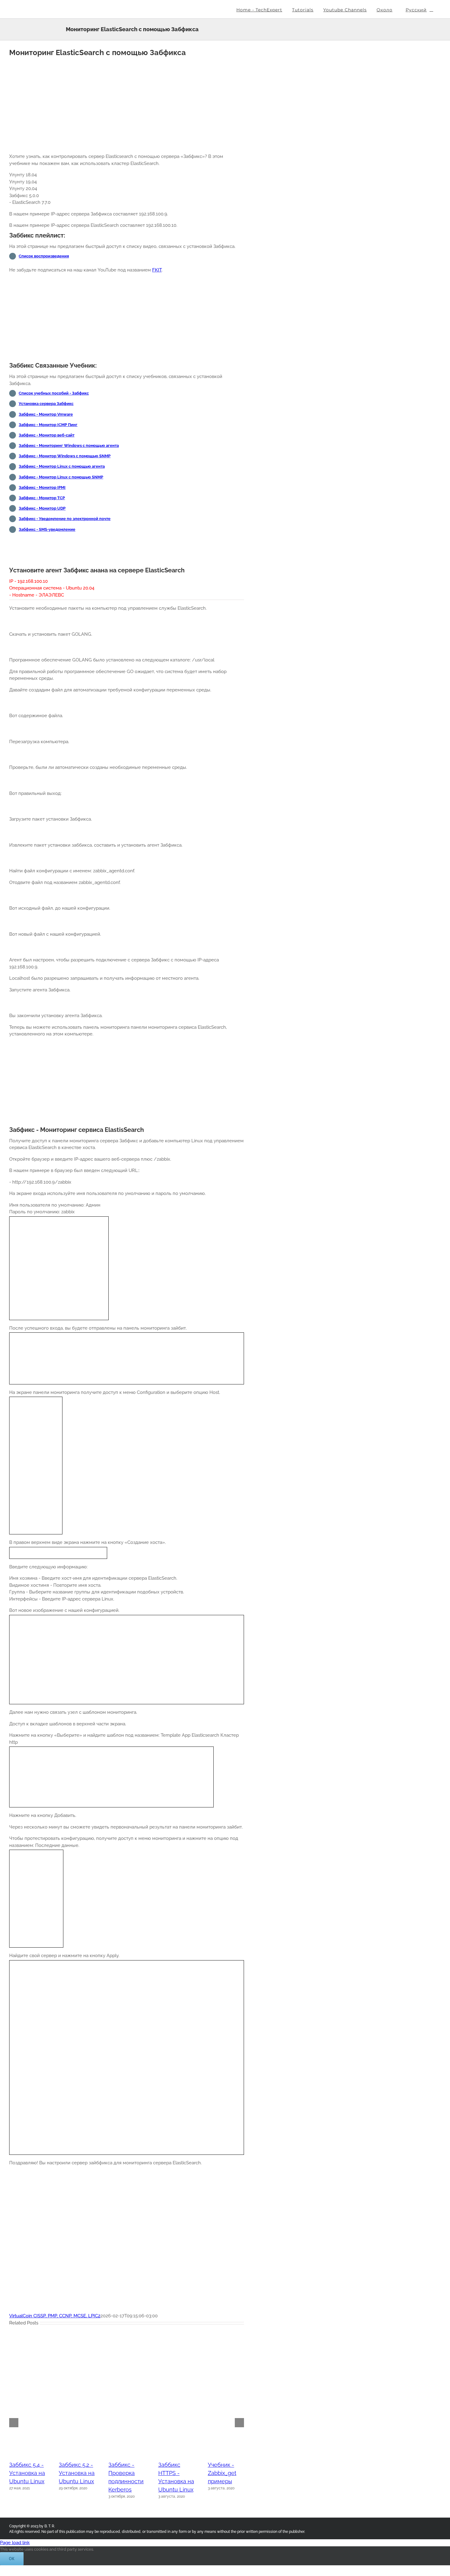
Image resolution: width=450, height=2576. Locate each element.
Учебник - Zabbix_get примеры (222, 2473)
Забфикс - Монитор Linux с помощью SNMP (61, 477)
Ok (12, 2559)
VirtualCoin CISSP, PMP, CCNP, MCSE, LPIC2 (55, 2316)
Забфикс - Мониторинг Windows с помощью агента (69, 446)
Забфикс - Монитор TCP (42, 498)
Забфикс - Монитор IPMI (42, 487)
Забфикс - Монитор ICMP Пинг (48, 425)
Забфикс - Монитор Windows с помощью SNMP (65, 456)
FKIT (157, 270)
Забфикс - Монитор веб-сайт (47, 435)
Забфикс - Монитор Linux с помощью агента (62, 466)
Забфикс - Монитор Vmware (46, 414)
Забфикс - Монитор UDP (42, 508)
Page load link (15, 2543)
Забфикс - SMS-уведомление (47, 529)
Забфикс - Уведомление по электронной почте (65, 519)
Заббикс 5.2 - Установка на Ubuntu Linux (77, 2473)
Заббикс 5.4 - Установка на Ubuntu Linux (27, 2473)
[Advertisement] (127, 106)
